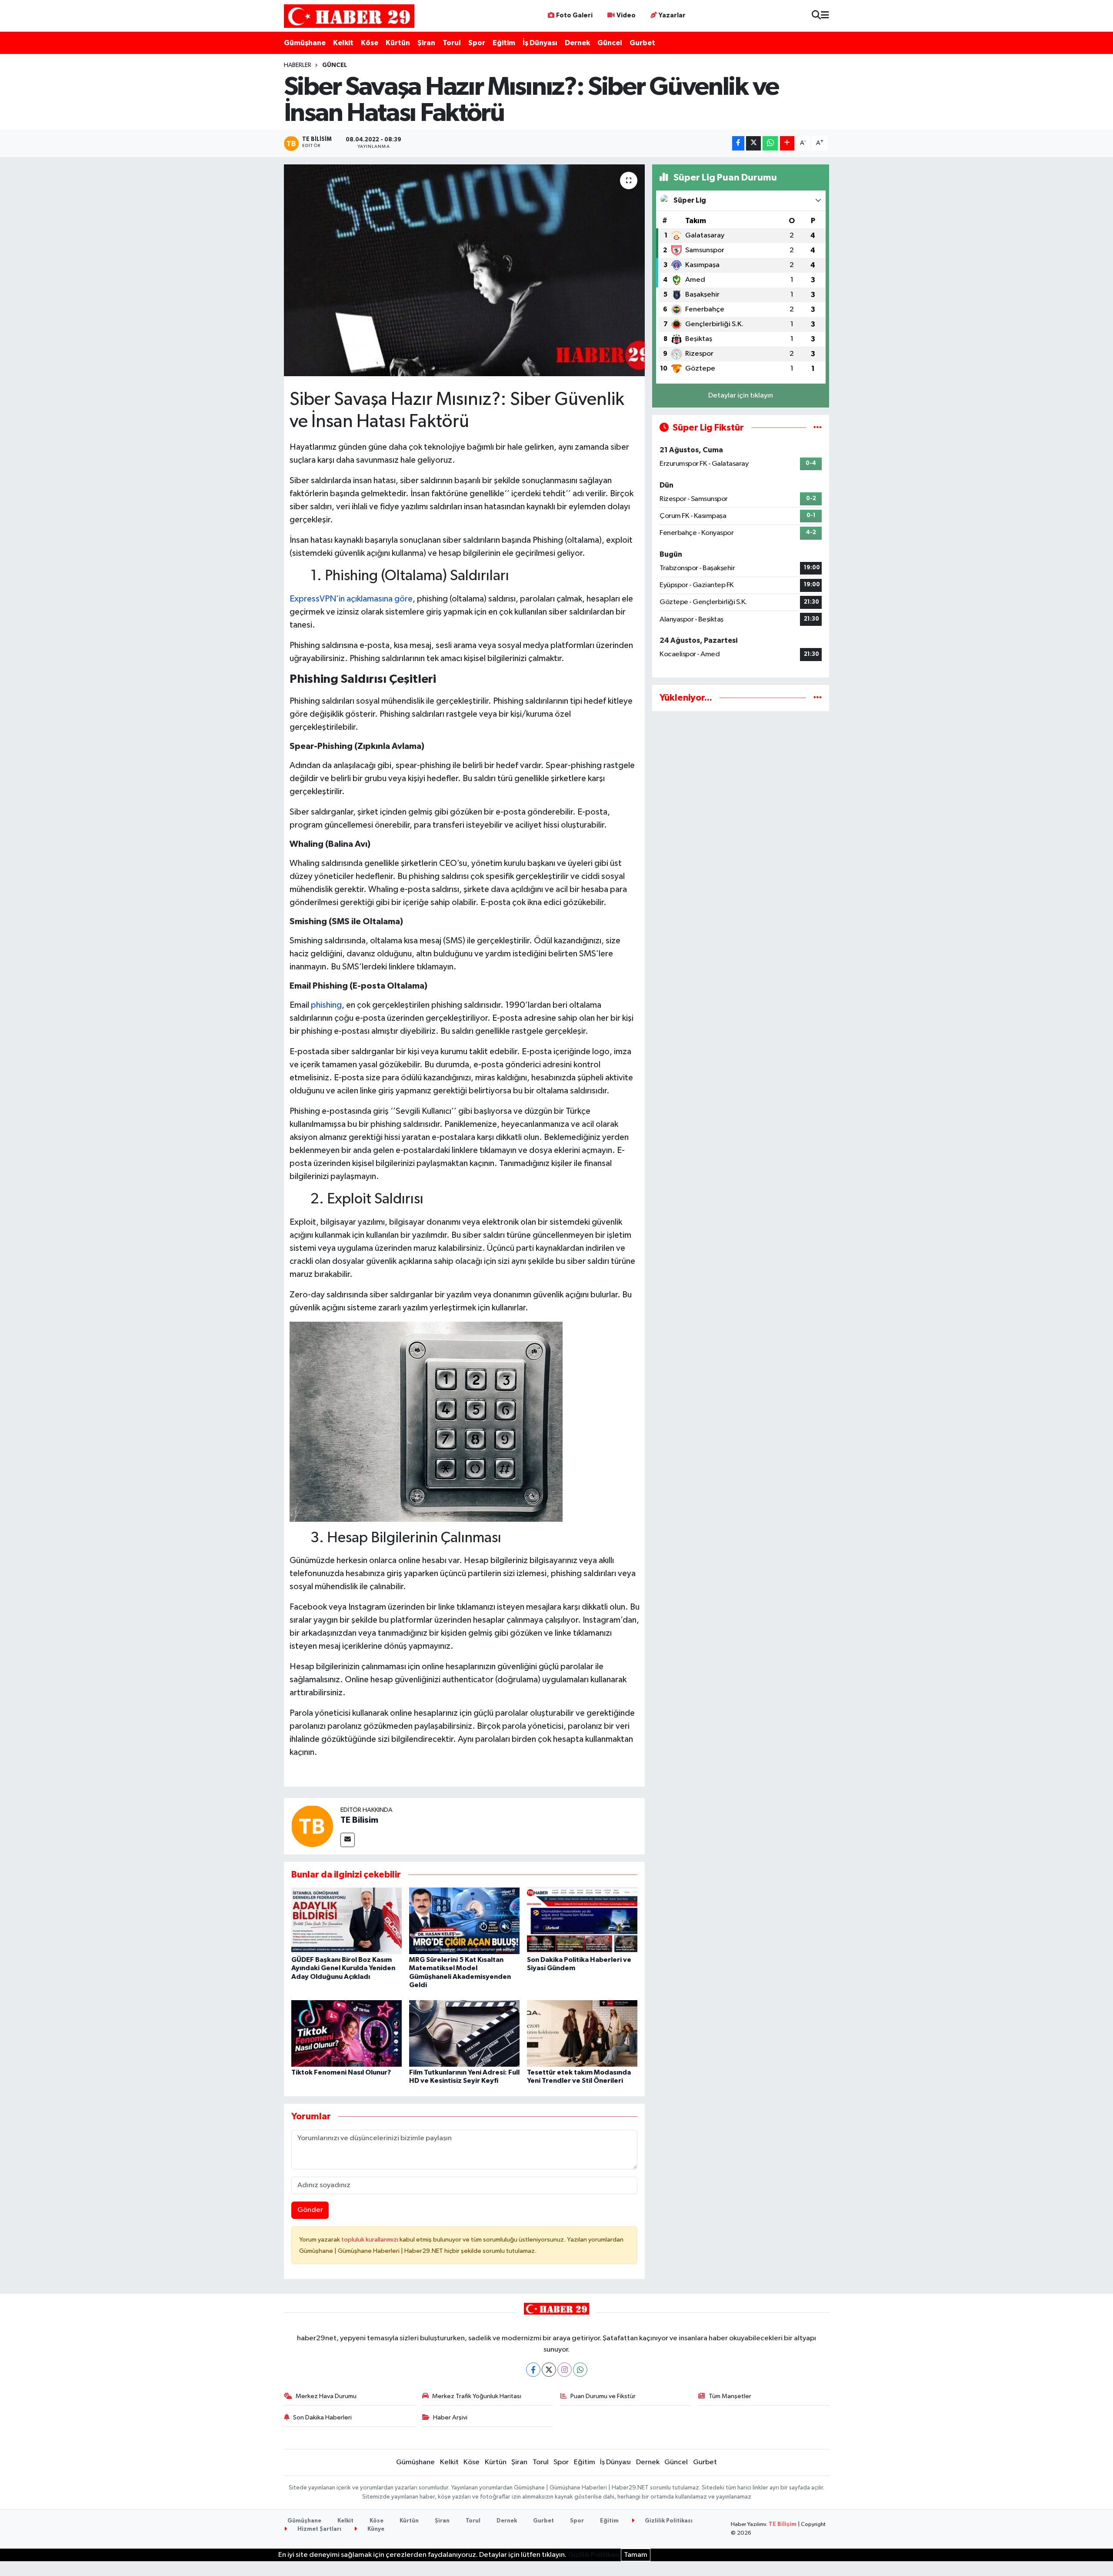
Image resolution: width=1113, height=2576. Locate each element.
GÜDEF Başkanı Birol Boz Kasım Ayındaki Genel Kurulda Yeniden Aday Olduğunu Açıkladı (343, 1968)
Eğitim (504, 43)
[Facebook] (533, 2370)
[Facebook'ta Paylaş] (738, 143)
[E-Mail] (348, 1840)
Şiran (426, 43)
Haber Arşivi (450, 2417)
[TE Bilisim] (312, 1826)
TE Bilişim (783, 2524)
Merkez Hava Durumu (326, 2396)
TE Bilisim (359, 1820)
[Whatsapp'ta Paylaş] (770, 143)
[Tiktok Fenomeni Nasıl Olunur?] (347, 2033)
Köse (370, 43)
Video (626, 15)
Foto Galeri (574, 15)
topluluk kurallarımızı (370, 2240)
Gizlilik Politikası (668, 2521)
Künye (375, 2529)
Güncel (610, 43)
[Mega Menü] (825, 16)
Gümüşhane (305, 43)
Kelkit (343, 43)
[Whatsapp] (580, 2370)
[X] (549, 2370)
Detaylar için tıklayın (741, 396)
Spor (477, 43)
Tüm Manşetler (730, 2396)
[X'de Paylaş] (753, 143)
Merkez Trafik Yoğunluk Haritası (477, 2396)
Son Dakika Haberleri (322, 2417)
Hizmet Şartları (319, 2529)
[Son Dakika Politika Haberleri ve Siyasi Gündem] (582, 1921)
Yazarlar (672, 15)
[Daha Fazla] (787, 143)
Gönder (310, 2210)
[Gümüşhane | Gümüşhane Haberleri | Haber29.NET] (349, 16)
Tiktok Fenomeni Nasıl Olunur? (341, 2072)
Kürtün (398, 43)
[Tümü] (818, 698)
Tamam (636, 2555)
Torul (452, 43)
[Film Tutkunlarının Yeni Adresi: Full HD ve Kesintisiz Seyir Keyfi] (464, 2033)
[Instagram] (565, 2370)
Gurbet (642, 43)
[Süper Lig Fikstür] (818, 428)
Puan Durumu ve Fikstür (603, 2396)
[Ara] (816, 16)
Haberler (298, 65)
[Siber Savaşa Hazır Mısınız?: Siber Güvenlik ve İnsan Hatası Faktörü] (465, 270)
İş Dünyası (540, 43)
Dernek (577, 43)
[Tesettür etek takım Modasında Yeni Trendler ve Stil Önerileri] (582, 2033)
